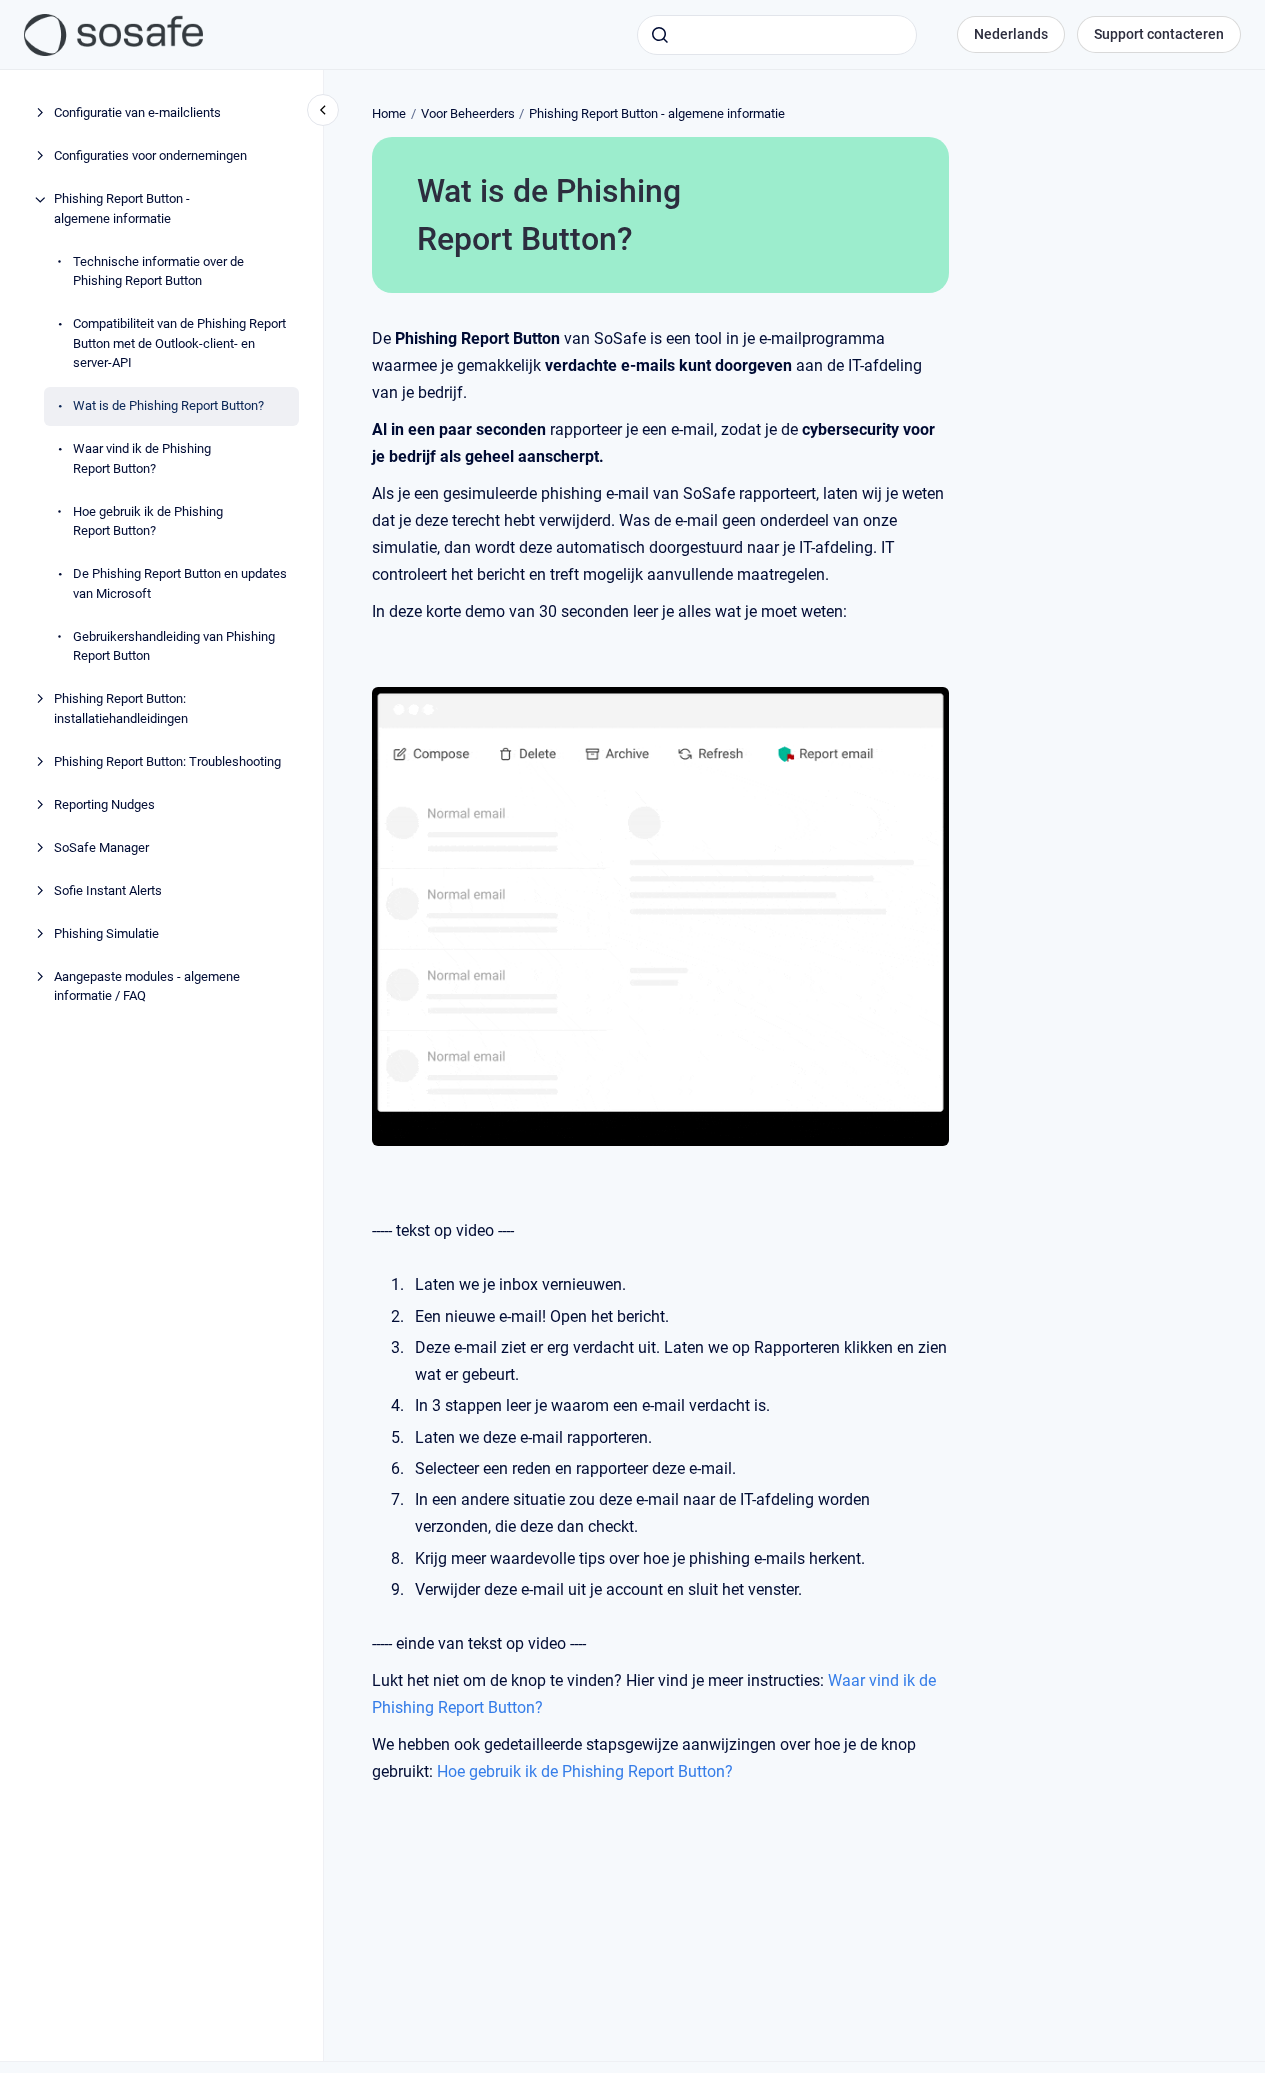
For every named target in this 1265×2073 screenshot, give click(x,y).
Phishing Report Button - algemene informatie (122, 209)
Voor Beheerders (468, 113)
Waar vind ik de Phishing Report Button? (142, 459)
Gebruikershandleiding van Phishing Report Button (174, 646)
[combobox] (777, 35)
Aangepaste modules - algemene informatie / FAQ (147, 986)
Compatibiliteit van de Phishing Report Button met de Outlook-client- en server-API (179, 344)
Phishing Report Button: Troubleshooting (167, 761)
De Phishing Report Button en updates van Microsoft (180, 584)
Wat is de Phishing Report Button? (168, 406)
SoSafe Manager (101, 847)
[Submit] (660, 35)
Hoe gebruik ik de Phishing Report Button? (148, 521)
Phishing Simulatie (106, 933)
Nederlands (1011, 34)
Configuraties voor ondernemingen (150, 156)
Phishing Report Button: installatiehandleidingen (121, 709)
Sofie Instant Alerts (108, 890)
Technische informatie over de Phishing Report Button (158, 271)
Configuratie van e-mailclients (137, 113)
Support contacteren (1159, 34)
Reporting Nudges (104, 804)
